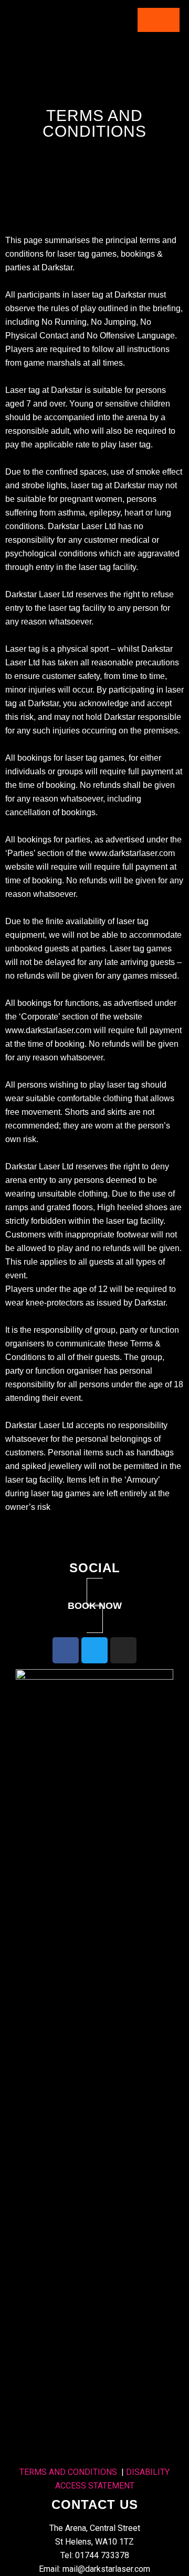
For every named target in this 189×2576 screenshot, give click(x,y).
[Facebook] (66, 1650)
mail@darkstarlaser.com (106, 2569)
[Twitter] (94, 1650)
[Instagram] (123, 1650)
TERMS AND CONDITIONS (68, 2472)
